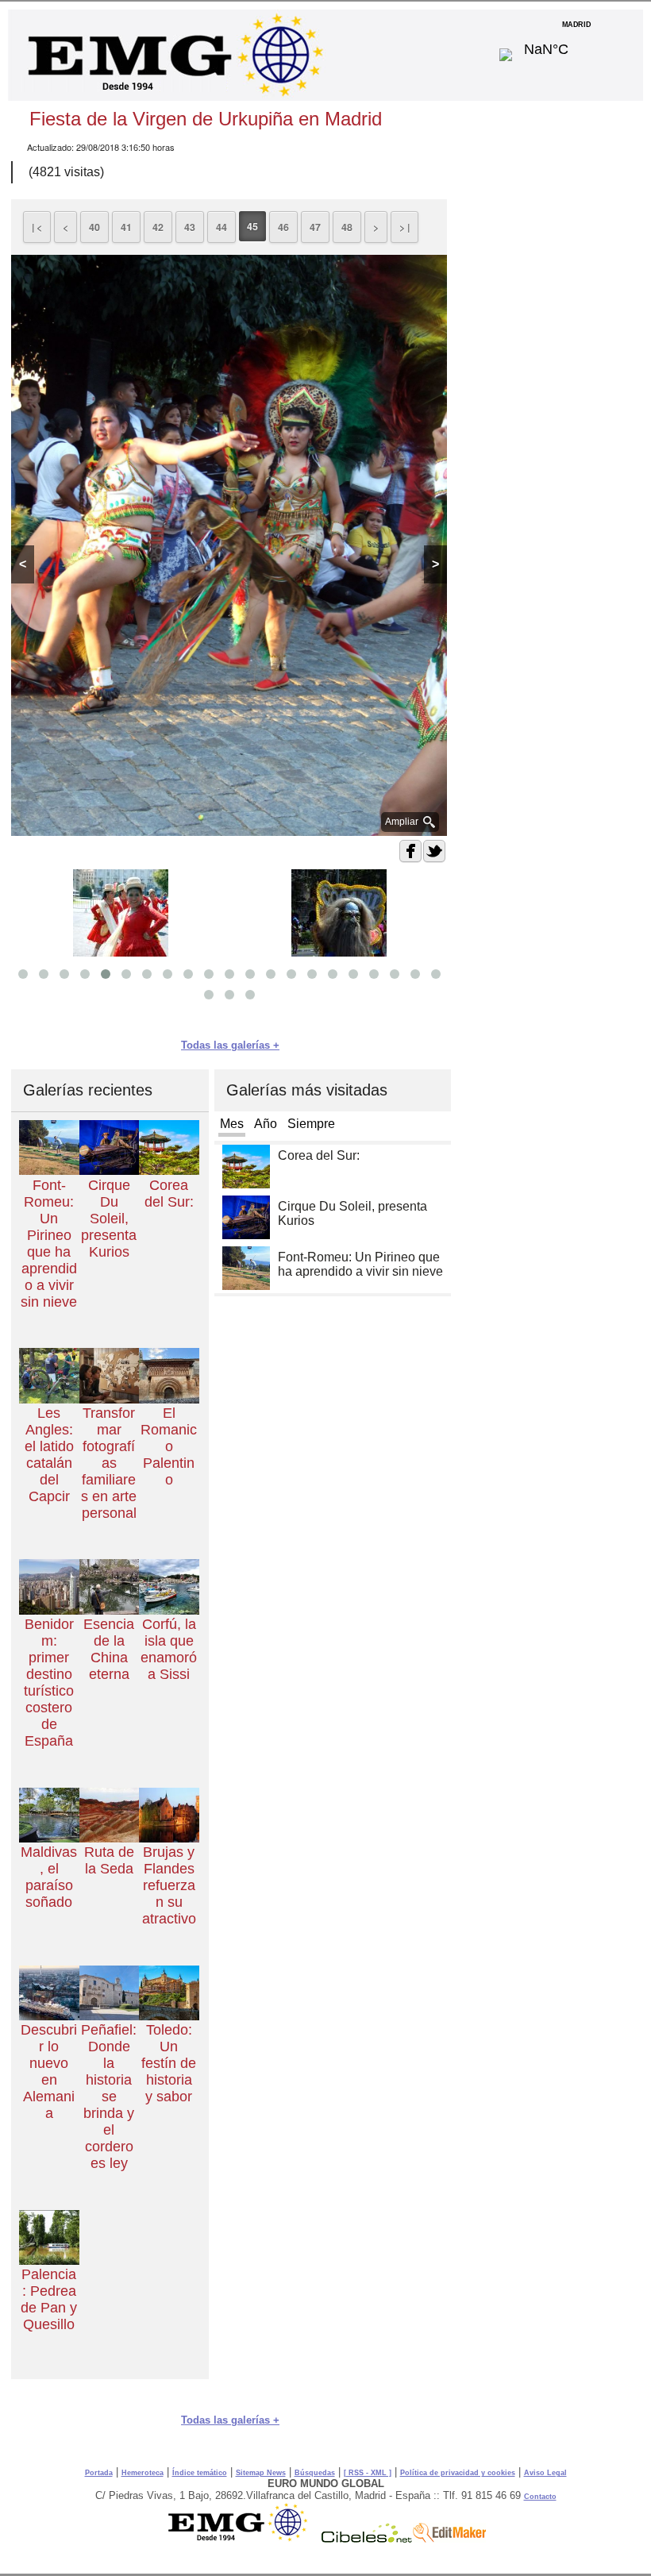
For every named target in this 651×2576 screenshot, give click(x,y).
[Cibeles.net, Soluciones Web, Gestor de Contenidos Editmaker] (367, 2539)
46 (283, 227)
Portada (99, 2473)
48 (347, 227)
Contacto (540, 2497)
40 (94, 227)
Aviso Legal (545, 2473)
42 (158, 227)
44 (221, 227)
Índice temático (200, 2473)
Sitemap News (261, 2473)
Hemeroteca (143, 2473)
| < (37, 227)
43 (190, 227)
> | (404, 227)
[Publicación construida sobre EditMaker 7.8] (449, 2539)
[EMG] (243, 2539)
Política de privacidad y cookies (458, 2473)
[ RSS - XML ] (368, 2473)
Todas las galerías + (230, 1045)
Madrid (577, 45)
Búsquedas (315, 2473)
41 (126, 227)
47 (315, 227)
